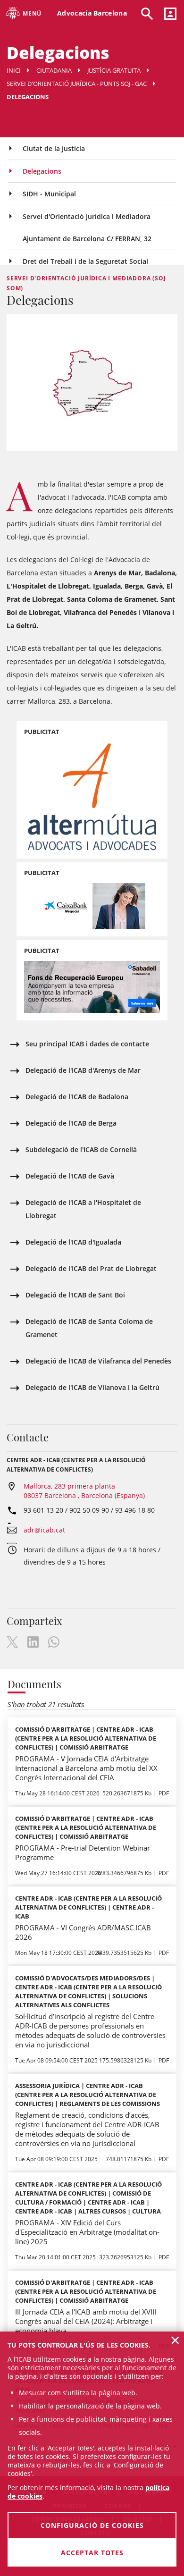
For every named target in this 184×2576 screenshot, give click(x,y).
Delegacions (42, 171)
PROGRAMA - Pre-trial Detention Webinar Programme (83, 1852)
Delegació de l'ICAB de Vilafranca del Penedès (98, 1361)
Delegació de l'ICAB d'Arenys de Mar (83, 1070)
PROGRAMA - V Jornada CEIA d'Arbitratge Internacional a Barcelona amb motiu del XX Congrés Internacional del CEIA (86, 1768)
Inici (14, 70)
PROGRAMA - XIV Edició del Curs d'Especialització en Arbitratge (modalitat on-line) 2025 (87, 2232)
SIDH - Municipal (49, 194)
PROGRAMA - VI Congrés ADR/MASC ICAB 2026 (83, 1932)
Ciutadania (54, 70)
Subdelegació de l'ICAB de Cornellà (81, 1149)
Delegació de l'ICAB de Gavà (70, 1176)
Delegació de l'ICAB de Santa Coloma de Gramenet (89, 1328)
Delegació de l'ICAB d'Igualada (73, 1242)
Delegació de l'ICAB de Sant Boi (75, 1295)
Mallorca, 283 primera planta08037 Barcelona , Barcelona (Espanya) (84, 1491)
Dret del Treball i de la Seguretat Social (85, 261)
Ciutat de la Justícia (54, 148)
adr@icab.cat (44, 1530)
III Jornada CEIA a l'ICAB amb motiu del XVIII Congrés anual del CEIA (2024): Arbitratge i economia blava (86, 2321)
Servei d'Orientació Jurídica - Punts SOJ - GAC (77, 84)
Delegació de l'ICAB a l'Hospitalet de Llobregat (83, 1209)
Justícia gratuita (114, 70)
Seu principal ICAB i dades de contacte (87, 1044)
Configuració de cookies (92, 2525)
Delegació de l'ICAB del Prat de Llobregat (91, 1268)
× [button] (175, 2340)
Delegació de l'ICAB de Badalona (77, 1097)
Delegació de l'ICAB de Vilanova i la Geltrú (92, 1387)
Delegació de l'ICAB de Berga (71, 1123)
